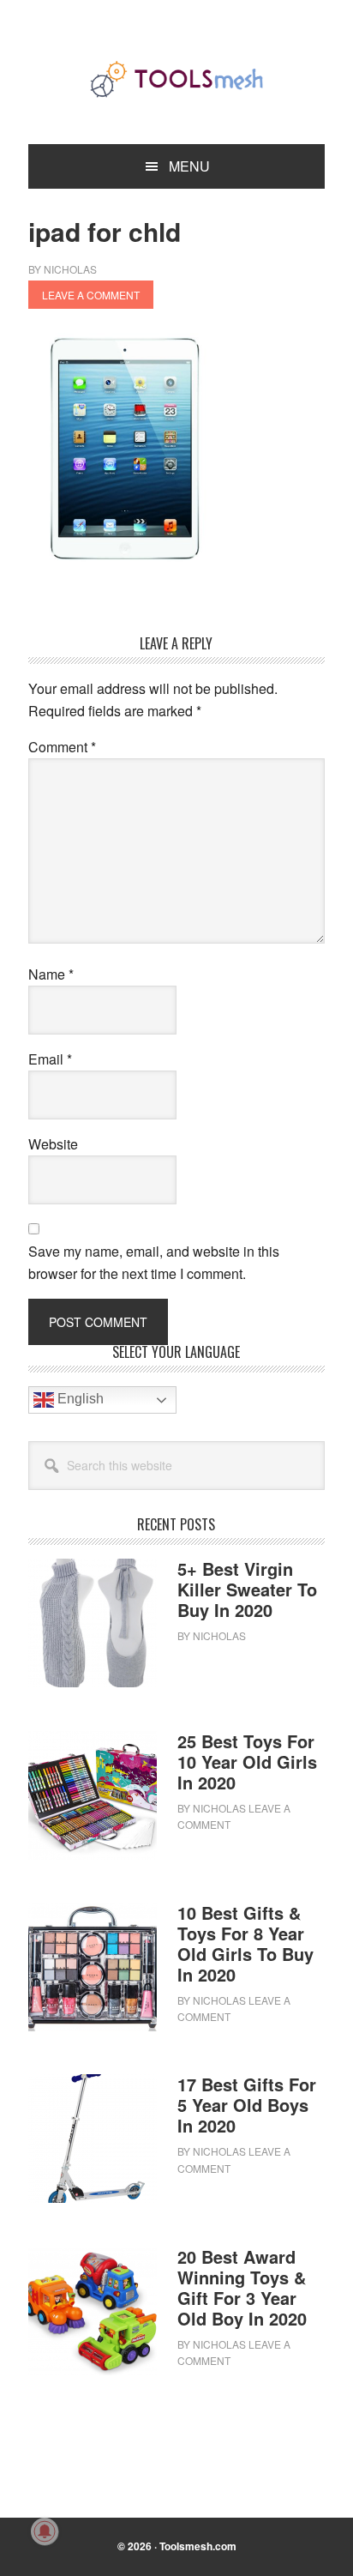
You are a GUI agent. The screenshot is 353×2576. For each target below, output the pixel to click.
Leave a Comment (91, 295)
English (79, 1400)
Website (53, 1144)
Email (50, 1059)
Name (51, 974)
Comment (62, 747)
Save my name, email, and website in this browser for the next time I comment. (154, 1262)
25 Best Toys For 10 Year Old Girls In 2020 (247, 1762)
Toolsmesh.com (198, 2546)
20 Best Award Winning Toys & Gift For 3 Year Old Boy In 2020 (242, 2287)
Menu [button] (189, 166)
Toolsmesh (176, 79)
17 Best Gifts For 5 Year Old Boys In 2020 (247, 2105)
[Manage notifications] (45, 2531)
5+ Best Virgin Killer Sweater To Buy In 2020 (247, 1589)
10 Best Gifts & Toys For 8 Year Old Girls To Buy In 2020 (245, 1943)
